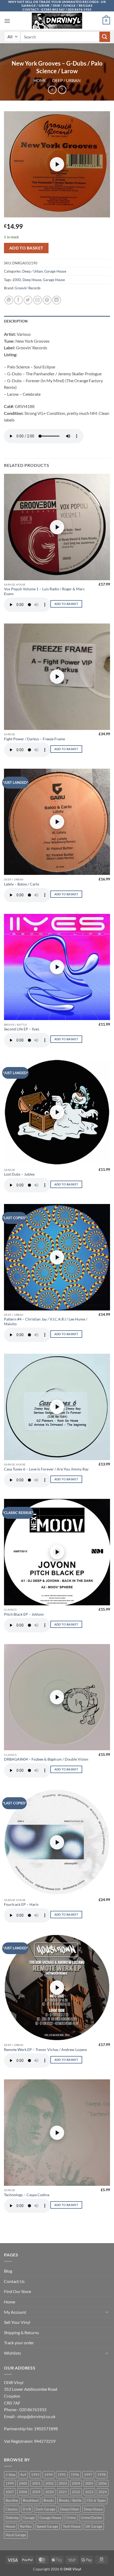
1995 (62, 2475)
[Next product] (52, 90)
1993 (35, 2475)
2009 (36, 2492)
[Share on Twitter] (28, 300)
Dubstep (12, 2518)
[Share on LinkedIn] (57, 300)
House (10, 2526)
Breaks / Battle (70, 2500)
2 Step (10, 2475)
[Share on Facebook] (18, 300)
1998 (102, 2475)
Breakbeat (31, 2500)
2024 (103, 2492)
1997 (88, 2475)
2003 (63, 2483)
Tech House (72, 2526)
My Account (15, 2312)
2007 (10, 2492)
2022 (76, 2492)
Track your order (19, 2343)
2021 (63, 2492)
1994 (49, 2475)
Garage (29, 2518)
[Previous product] (62, 90)
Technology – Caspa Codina (27, 2195)
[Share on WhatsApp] (9, 300)
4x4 (23, 2475)
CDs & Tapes (96, 2500)
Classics (12, 2509)
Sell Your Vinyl (17, 2322)
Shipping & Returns (21, 2332)
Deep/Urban (70, 2509)
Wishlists (12, 2353)
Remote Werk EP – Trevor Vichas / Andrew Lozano (45, 2050)
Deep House (32, 280)
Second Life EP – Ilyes (22, 1029)
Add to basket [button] (66, 604)
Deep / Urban (66, 80)
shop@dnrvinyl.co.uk (36, 2416)
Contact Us (14, 2281)
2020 (50, 2492)
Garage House (55, 271)
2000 (17, 280)
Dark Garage (45, 2509)
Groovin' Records (28, 288)
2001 (36, 2483)
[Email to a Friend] (38, 300)
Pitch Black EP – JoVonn (24, 1614)
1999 (10, 2483)
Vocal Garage (16, 2535)
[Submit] (105, 37)
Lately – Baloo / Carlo (22, 884)
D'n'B (27, 2509)
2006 (103, 2483)
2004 (76, 2483)
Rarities (26, 2526)
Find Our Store (17, 2291)
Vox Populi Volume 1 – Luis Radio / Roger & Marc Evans (44, 591)
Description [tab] (16, 321)
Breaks (49, 2500)
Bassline (12, 2500)
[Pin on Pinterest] (47, 300)
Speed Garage (47, 2526)
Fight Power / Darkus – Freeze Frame (34, 739)
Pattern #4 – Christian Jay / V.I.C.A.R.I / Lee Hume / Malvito (46, 1322)
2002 (50, 2483)
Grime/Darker (91, 2518)
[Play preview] (57, 164)
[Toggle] (107, 2312)
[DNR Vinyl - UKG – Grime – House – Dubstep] (57, 21)
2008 (23, 2492)
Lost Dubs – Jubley (19, 1174)
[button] (7, 21)
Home (40, 80)
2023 (89, 2492)
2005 (89, 2483)
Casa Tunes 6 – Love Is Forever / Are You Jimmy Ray (46, 1469)
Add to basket (26, 248)
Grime (71, 2518)
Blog (8, 2271)
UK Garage (94, 2526)
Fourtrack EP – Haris (21, 1904)
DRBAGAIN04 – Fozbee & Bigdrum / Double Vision (46, 1759)
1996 (75, 2475)
